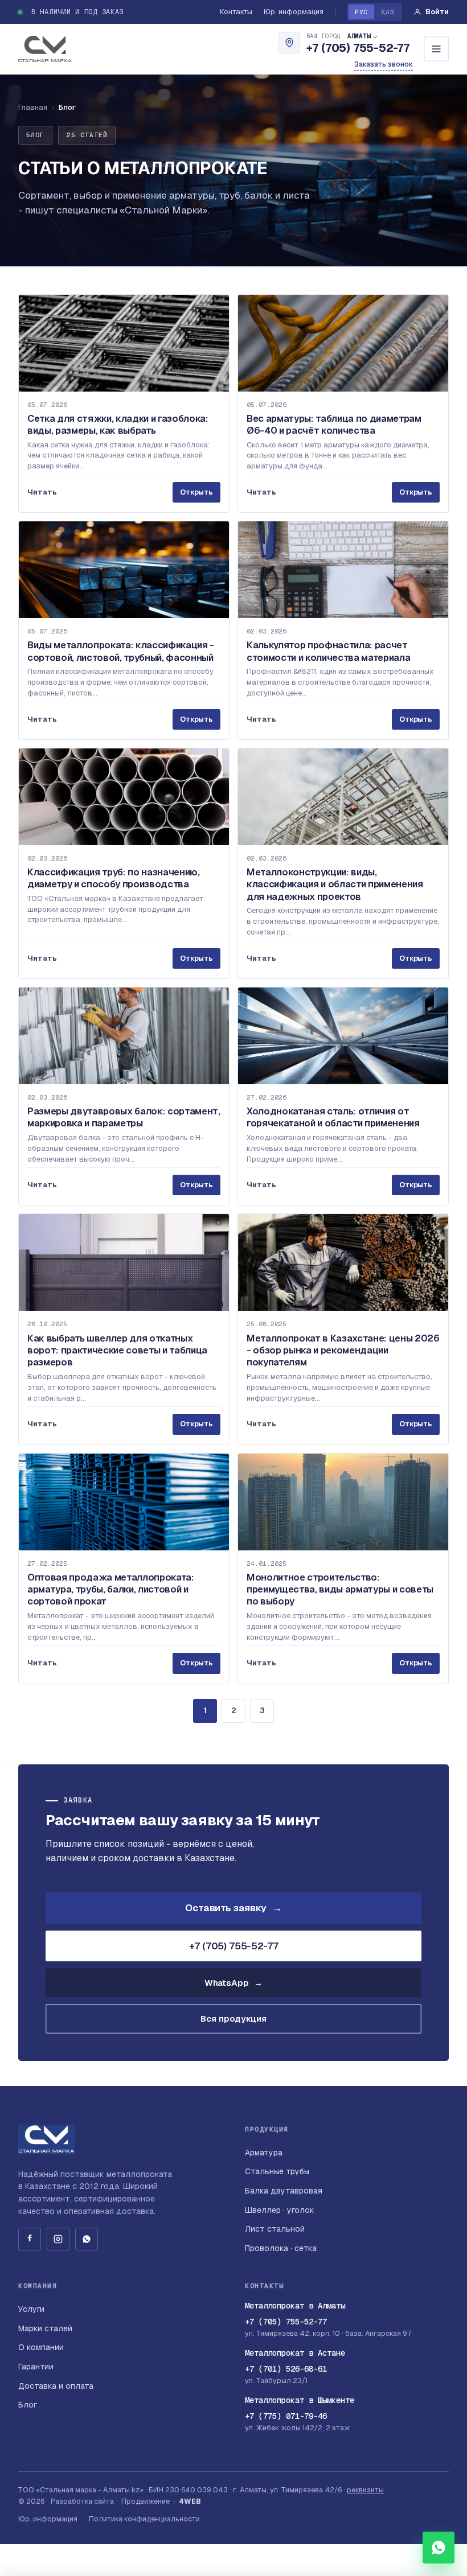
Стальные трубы (277, 2171)
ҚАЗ (388, 12)
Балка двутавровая (284, 2191)
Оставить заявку (233, 1908)
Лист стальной (275, 2229)
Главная (33, 107)
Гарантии (36, 2367)
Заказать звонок (384, 64)
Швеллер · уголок (280, 2210)
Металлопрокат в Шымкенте (300, 2400)
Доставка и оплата (56, 2386)
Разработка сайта (82, 2501)
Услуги (31, 2309)
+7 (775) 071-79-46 (286, 2416)
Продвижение (146, 2501)
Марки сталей (45, 2328)
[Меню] (436, 49)
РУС (361, 12)
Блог (28, 2405)
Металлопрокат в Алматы (295, 2306)
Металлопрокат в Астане (295, 2353)
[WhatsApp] (87, 2239)
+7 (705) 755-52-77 (358, 48)
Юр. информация (294, 12)
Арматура (264, 2153)
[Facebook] (30, 2239)
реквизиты (365, 2490)
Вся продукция (233, 2019)
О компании (41, 2347)
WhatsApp (234, 1983)
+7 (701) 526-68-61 (286, 2369)
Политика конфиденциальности (144, 2519)
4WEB (190, 2501)
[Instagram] (58, 2239)
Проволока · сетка (281, 2248)
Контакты (236, 12)
